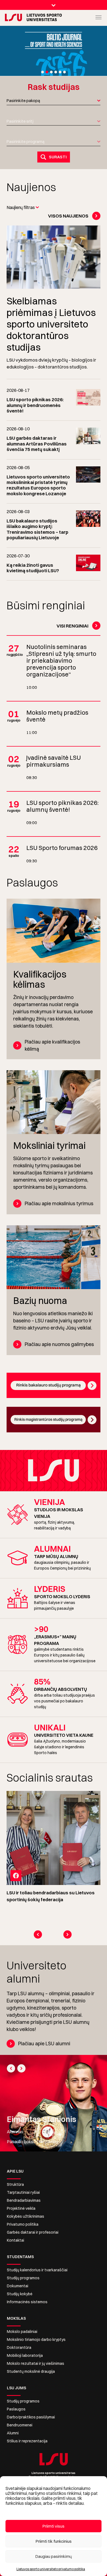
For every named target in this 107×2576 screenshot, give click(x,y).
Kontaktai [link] (16, 2240)
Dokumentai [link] (18, 2286)
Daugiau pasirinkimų (54, 2556)
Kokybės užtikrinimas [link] (26, 2216)
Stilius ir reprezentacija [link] (27, 2441)
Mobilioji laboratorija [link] (25, 2355)
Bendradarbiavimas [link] (24, 2200)
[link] (10, 17)
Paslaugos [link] (16, 2409)
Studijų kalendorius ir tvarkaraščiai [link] (37, 2270)
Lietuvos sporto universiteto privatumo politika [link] (51, 2569)
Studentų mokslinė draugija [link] (31, 2371)
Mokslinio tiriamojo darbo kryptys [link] (36, 2340)
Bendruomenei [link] (20, 2425)
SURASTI (58, 157)
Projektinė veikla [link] (21, 2208)
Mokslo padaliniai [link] (22, 2332)
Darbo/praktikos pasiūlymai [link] (31, 2417)
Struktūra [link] (15, 2184)
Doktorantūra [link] (19, 2347)
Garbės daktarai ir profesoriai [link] (33, 2232)
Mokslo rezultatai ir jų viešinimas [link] (36, 2363)
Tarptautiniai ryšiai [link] (23, 2192)
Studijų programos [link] (23, 2278)
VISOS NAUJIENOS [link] (68, 216)
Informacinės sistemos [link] (27, 2302)
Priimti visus (54, 2526)
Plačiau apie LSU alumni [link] (44, 2044)
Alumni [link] (13, 2433)
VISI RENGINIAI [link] (72, 626)
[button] (43, 72)
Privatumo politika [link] (23, 2224)
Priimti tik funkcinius (54, 2541)
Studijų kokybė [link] (20, 2294)
